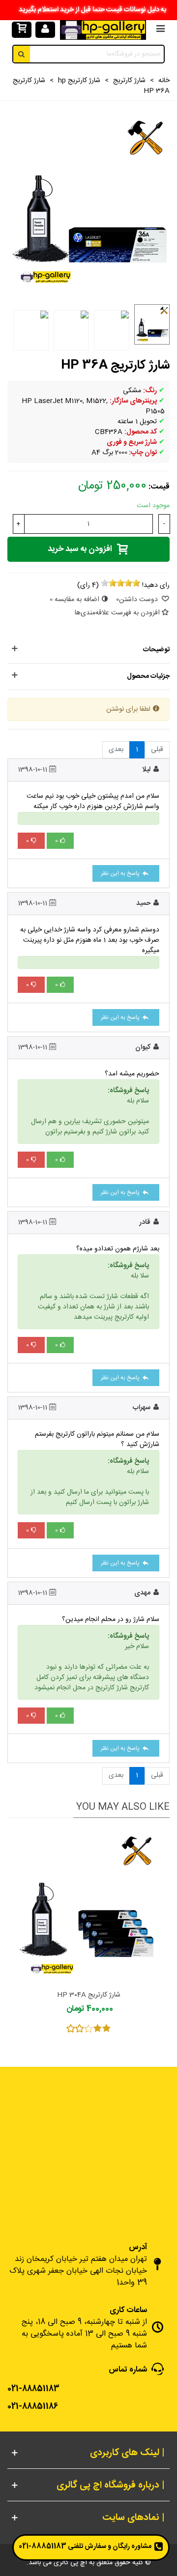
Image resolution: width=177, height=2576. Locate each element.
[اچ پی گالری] (103, 30)
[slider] (120, 583)
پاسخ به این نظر (121, 873)
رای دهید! (156, 586)
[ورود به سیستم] (45, 30)
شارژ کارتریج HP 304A (89, 1995)
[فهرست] (160, 30)
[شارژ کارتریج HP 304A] (88, 1907)
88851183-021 (43, 2547)
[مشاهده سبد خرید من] (21, 30)
